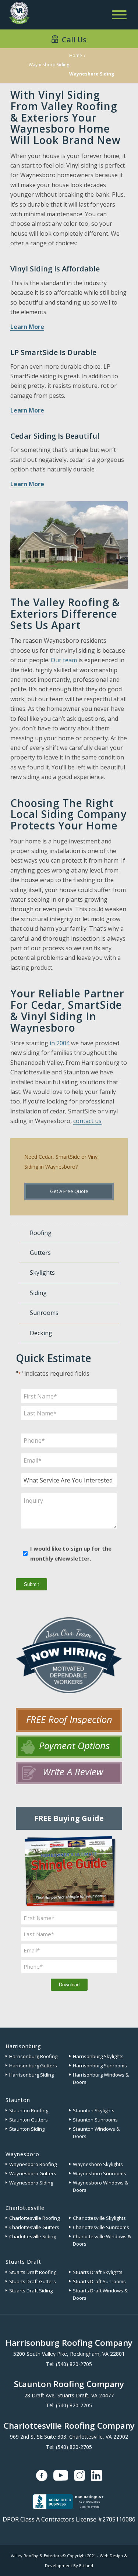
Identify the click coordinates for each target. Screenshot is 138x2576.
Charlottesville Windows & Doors (102, 2240)
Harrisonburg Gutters (33, 2066)
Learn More (27, 327)
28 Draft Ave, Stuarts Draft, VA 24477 (69, 2395)
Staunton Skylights (94, 2110)
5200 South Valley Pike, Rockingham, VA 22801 (69, 2354)
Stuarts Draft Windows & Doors (100, 2294)
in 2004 (60, 1043)
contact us (87, 1121)
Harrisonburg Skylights (98, 2056)
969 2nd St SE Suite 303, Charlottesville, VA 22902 (69, 2437)
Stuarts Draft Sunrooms (99, 2281)
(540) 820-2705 (74, 2364)
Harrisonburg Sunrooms (100, 2066)
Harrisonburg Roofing (33, 2056)
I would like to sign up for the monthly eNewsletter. (71, 1553)
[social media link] (42, 2475)
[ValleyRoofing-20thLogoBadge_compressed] (19, 14)
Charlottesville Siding (33, 2236)
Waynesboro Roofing (33, 2164)
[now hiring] (69, 1655)
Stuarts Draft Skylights (98, 2272)
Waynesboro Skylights (98, 2164)
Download (69, 1985)
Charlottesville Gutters (34, 2227)
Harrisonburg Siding (31, 2075)
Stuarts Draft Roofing (33, 2272)
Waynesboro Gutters (33, 2173)
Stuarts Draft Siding (31, 2291)
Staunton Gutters (29, 2120)
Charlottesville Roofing (34, 2218)
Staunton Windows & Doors (96, 2133)
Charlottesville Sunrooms (101, 2227)
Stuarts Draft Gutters (33, 2281)
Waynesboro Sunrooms (100, 2173)
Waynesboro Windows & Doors (100, 2186)
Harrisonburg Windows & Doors (101, 2078)
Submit (31, 1584)
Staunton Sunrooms (95, 2120)
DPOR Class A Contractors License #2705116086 (69, 2519)
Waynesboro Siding (49, 65)
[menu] (119, 15)
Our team (64, 660)
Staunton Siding (27, 2129)
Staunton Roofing (29, 2110)
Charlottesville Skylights (99, 2218)
